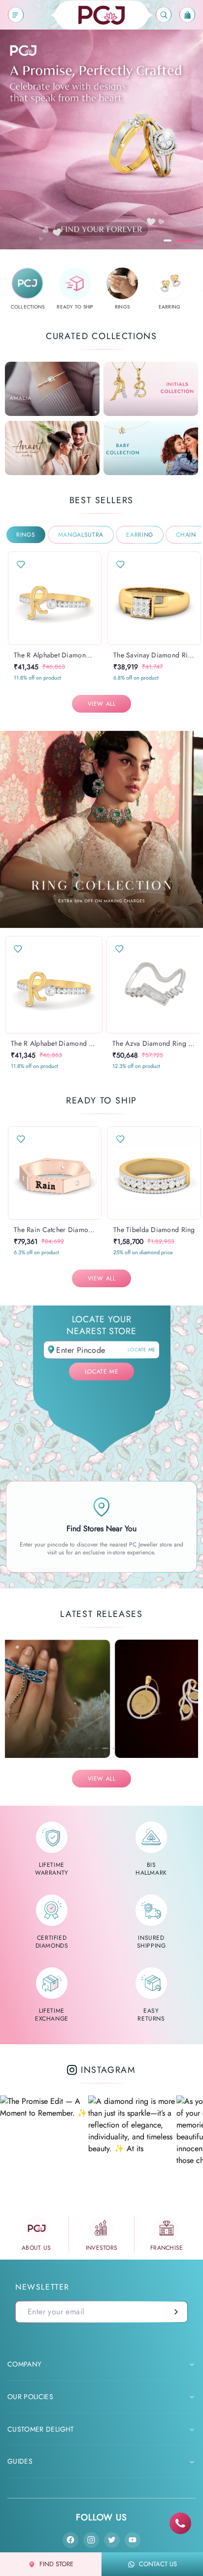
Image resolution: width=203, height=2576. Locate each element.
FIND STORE (56, 2564)
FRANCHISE (167, 2248)
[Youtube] (133, 2540)
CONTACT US (158, 2564)
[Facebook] (70, 2540)
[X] (112, 2540)
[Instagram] (91, 2540)
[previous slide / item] (15, 598)
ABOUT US (36, 2248)
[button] (45, 645)
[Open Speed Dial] (180, 2523)
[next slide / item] (95, 598)
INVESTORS (102, 2248)
